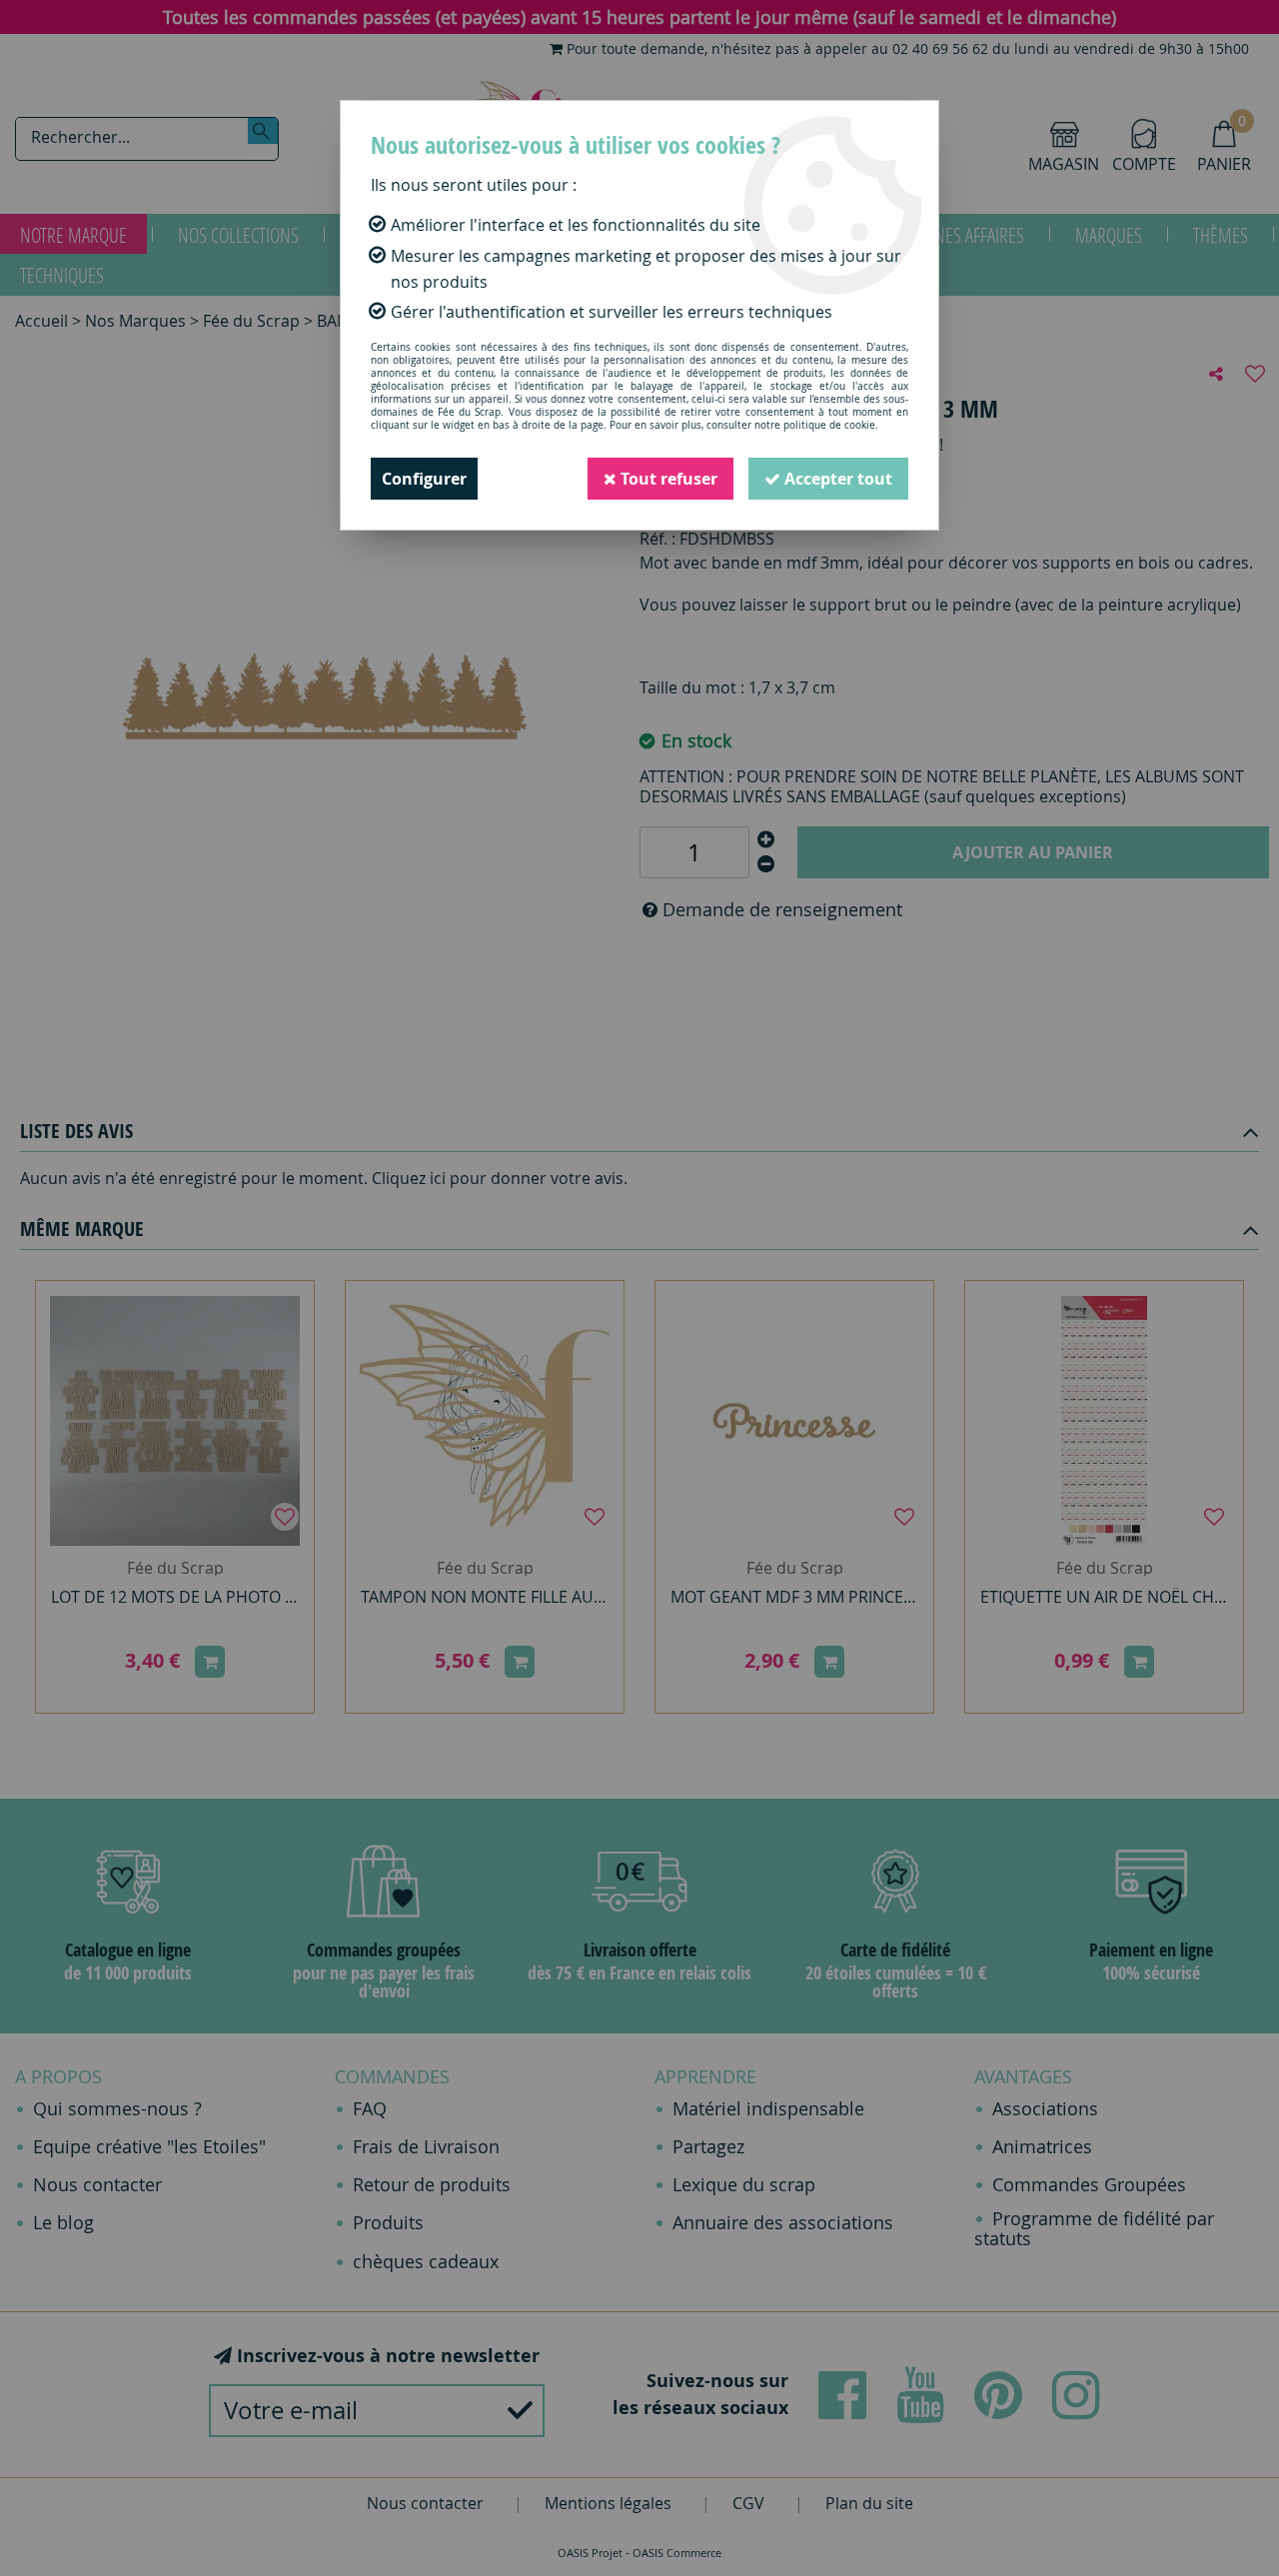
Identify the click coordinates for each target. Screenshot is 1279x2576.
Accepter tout (836, 479)
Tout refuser (667, 479)
